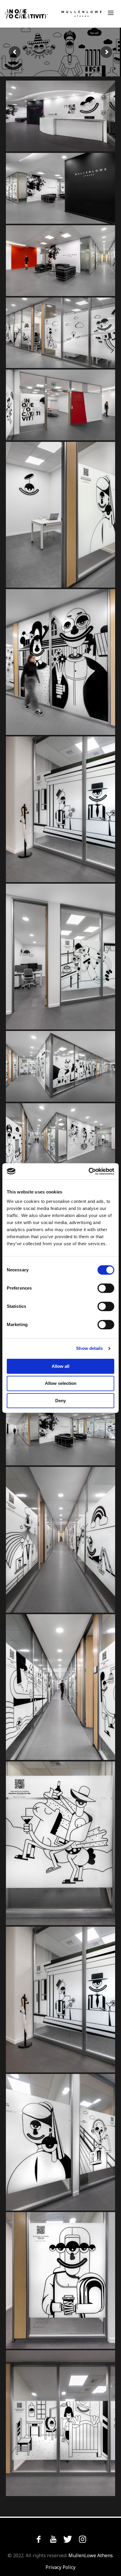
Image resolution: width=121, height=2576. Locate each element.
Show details (89, 1348)
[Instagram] (83, 2539)
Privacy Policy (60, 2567)
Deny (60, 1401)
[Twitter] (68, 2539)
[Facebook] (38, 2539)
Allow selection (61, 1383)
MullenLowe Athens (91, 2555)
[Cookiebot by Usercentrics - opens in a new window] (89, 1171)
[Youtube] (53, 2539)
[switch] (106, 1288)
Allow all (60, 1366)
